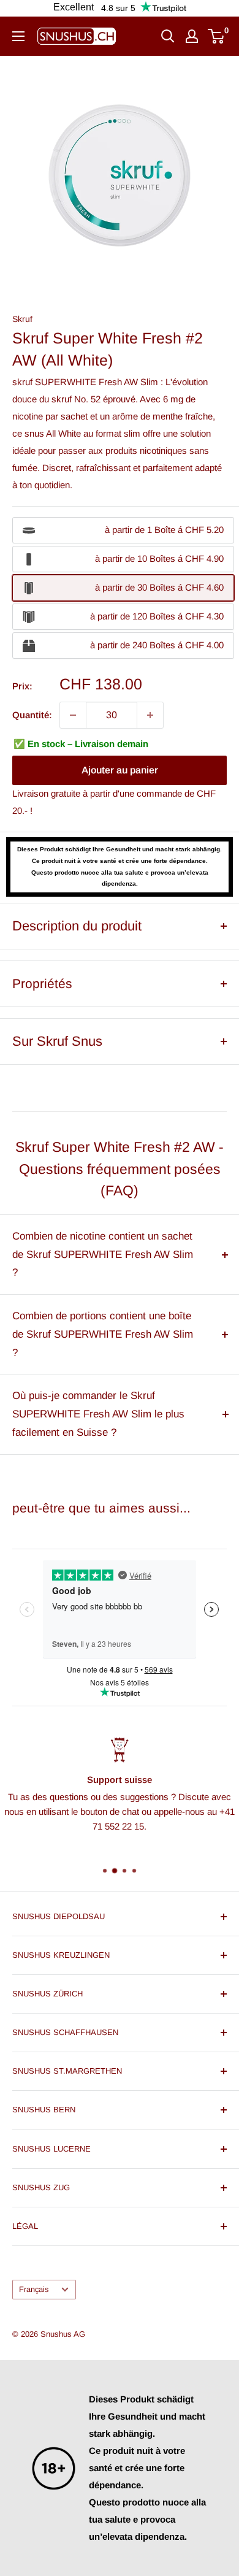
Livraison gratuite (46, 793)
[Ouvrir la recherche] (168, 36)
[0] (217, 36)
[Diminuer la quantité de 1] (73, 715)
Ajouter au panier (120, 770)
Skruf (22, 319)
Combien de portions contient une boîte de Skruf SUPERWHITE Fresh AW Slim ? (103, 1334)
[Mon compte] (192, 36)
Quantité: (32, 715)
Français (34, 2289)
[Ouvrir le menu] (18, 36)
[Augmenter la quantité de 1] (150, 715)
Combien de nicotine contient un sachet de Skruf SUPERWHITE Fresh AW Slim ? (103, 1255)
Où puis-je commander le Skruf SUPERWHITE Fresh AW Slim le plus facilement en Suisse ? (98, 1414)
